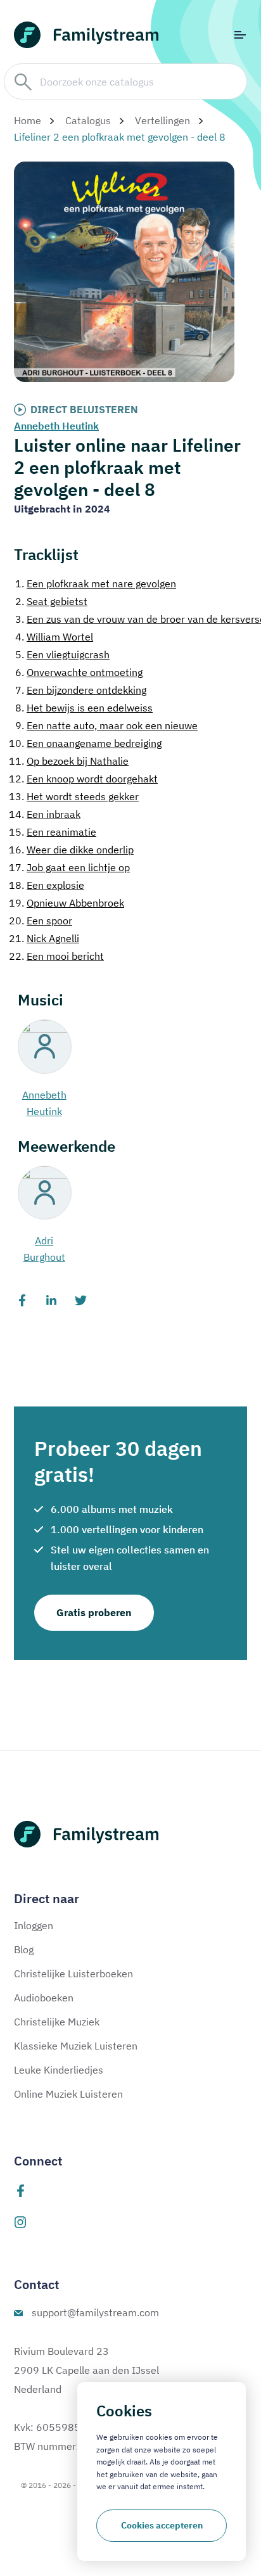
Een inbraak (45, 814)
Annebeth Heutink (56, 426)
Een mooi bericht (56, 956)
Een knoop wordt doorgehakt (83, 779)
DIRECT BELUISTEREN (84, 409)
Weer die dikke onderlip (71, 850)
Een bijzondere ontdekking (81, 690)
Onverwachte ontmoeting (79, 672)
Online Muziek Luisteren (68, 2094)
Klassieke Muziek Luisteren (76, 2046)
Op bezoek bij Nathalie (69, 761)
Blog (24, 1949)
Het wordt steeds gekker (74, 796)
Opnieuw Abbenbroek (67, 903)
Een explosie (47, 885)
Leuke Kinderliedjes (59, 2070)
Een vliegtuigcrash (62, 654)
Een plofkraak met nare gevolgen (96, 583)
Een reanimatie (53, 832)
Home (28, 120)
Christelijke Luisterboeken (73, 1973)
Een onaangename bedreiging (85, 743)
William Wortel (54, 637)
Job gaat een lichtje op (69, 867)
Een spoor (41, 921)
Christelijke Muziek (57, 2022)
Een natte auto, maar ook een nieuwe (106, 725)
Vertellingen (162, 120)
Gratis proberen (94, 1612)
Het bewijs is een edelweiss (84, 708)
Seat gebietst (51, 601)
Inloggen (34, 1925)
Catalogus (88, 120)
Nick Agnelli (44, 938)
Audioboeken (44, 1998)
